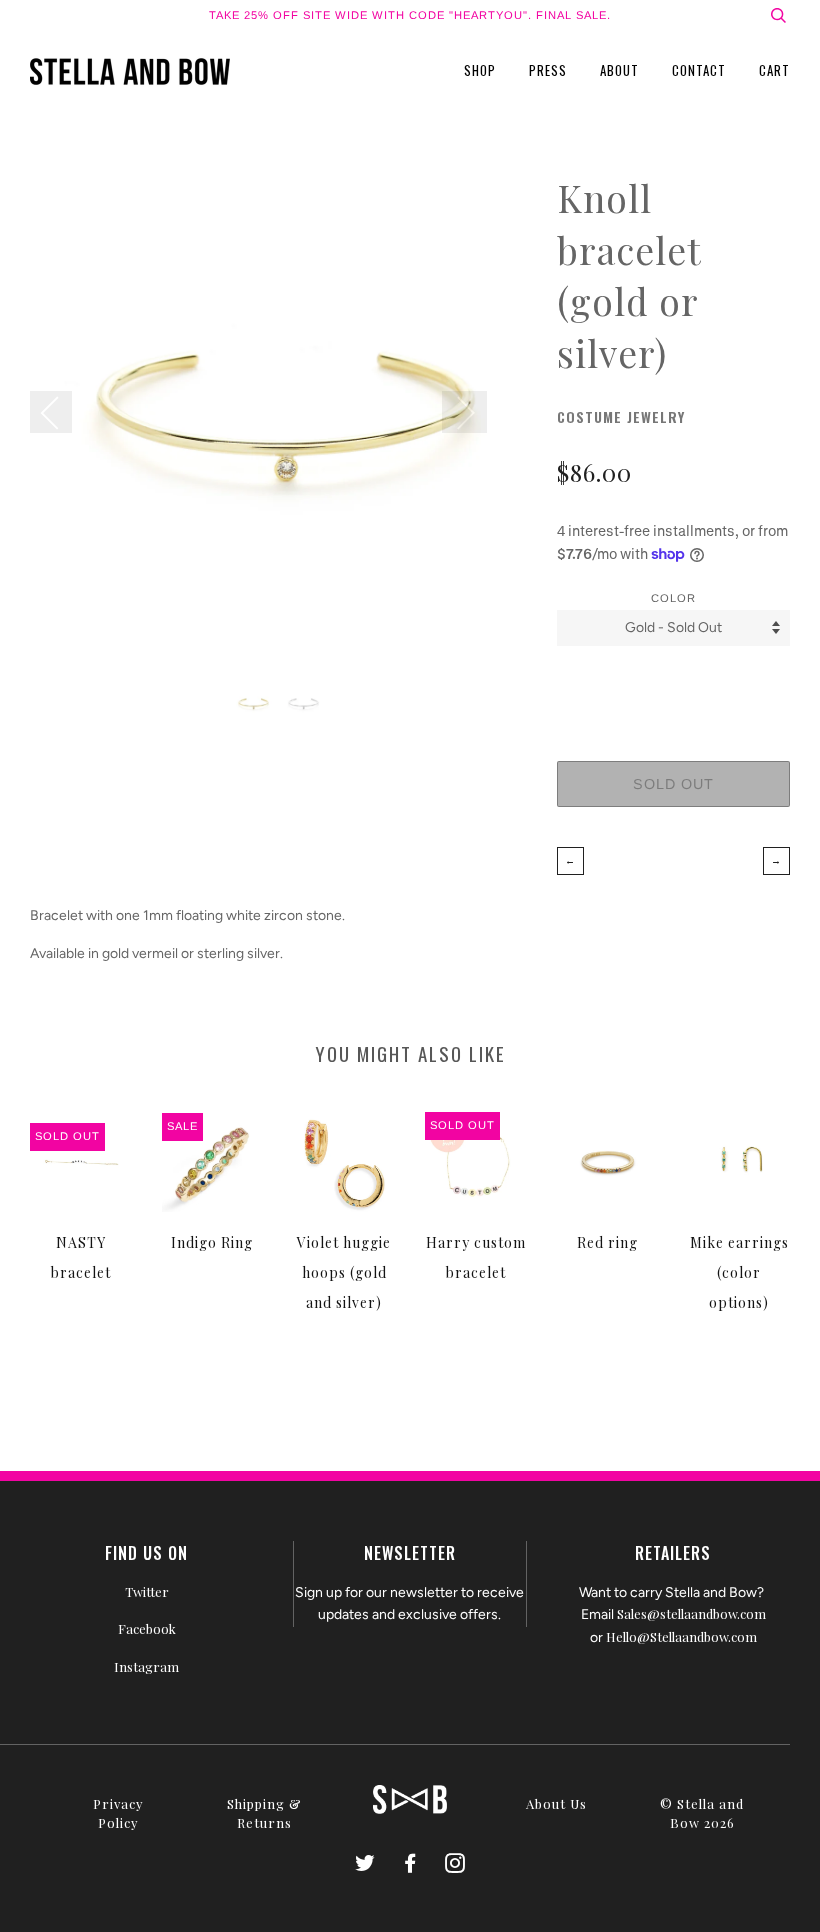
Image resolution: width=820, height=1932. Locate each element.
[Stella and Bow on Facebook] (410, 1865)
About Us (556, 1803)
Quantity (673, 682)
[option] (278, 420)
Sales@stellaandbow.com (691, 1613)
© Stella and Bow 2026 (702, 1813)
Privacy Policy (118, 1813)
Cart (774, 70)
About (619, 70)
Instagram (146, 1666)
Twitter (147, 1591)
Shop (480, 70)
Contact (699, 70)
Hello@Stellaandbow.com (681, 1636)
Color (673, 598)
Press (548, 70)
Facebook (147, 1628)
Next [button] (464, 412)
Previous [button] (61, 412)
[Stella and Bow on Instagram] (455, 1865)
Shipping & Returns (264, 1813)
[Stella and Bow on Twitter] (365, 1865)
